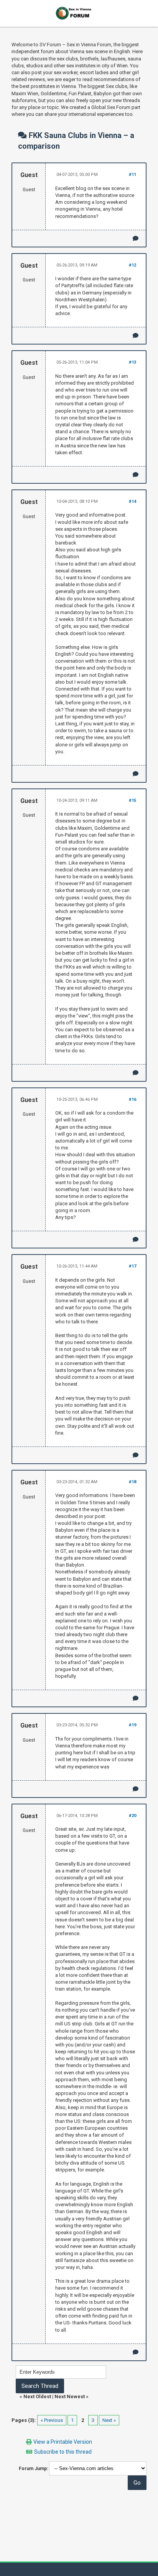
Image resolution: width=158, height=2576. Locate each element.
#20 (132, 1816)
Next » (109, 2420)
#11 (132, 175)
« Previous (52, 2420)
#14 (132, 501)
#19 (132, 1725)
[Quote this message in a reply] (136, 238)
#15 (132, 800)
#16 (132, 1099)
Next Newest (70, 2396)
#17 (132, 1266)
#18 (132, 1482)
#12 (132, 265)
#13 (132, 362)
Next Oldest (37, 2396)
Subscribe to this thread (63, 2452)
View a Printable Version (63, 2442)
